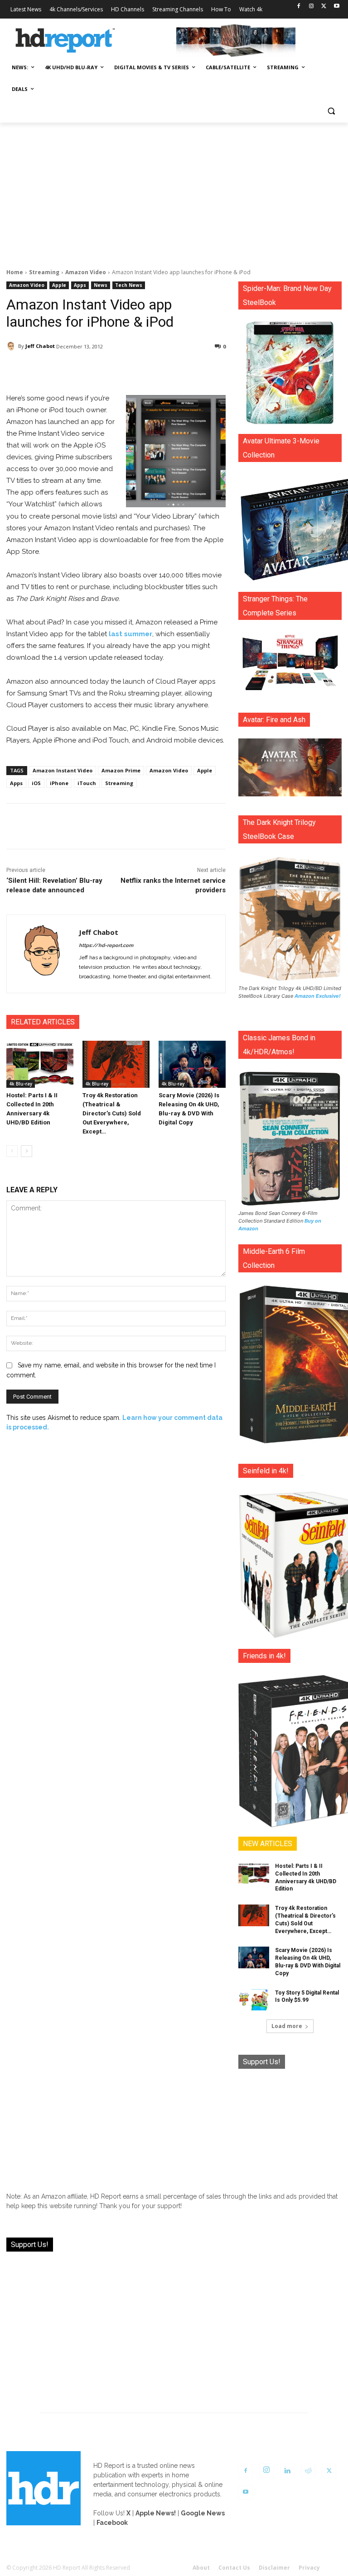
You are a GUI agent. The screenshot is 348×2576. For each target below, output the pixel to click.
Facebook (112, 2523)
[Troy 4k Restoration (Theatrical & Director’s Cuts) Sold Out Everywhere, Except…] (116, 1064)
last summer (130, 634)
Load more (287, 2026)
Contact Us (234, 2568)
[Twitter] (324, 7)
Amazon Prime (121, 770)
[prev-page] (12, 1151)
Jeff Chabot (40, 346)
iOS (36, 783)
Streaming (44, 272)
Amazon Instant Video (63, 770)
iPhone (59, 783)
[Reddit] (308, 2471)
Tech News (129, 285)
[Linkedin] (287, 2471)
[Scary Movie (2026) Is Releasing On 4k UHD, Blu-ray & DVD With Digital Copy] (192, 1064)
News (101, 285)
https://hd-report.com (106, 945)
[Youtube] (336, 7)
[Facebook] (299, 7)
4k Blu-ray (21, 1084)
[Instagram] (312, 7)
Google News (203, 2513)
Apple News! (156, 2513)
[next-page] (27, 1151)
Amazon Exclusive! (318, 996)
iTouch (87, 783)
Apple (59, 285)
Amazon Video (86, 272)
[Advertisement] (174, 190)
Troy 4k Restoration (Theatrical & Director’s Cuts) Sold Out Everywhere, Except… (112, 1113)
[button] (331, 111)
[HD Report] (65, 41)
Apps (80, 285)
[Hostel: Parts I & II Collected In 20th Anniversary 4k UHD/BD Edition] (40, 1064)
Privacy (309, 2568)
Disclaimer (274, 2568)
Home (15, 272)
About (201, 2568)
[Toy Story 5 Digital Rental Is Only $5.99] (254, 2000)
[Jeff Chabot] (12, 346)
